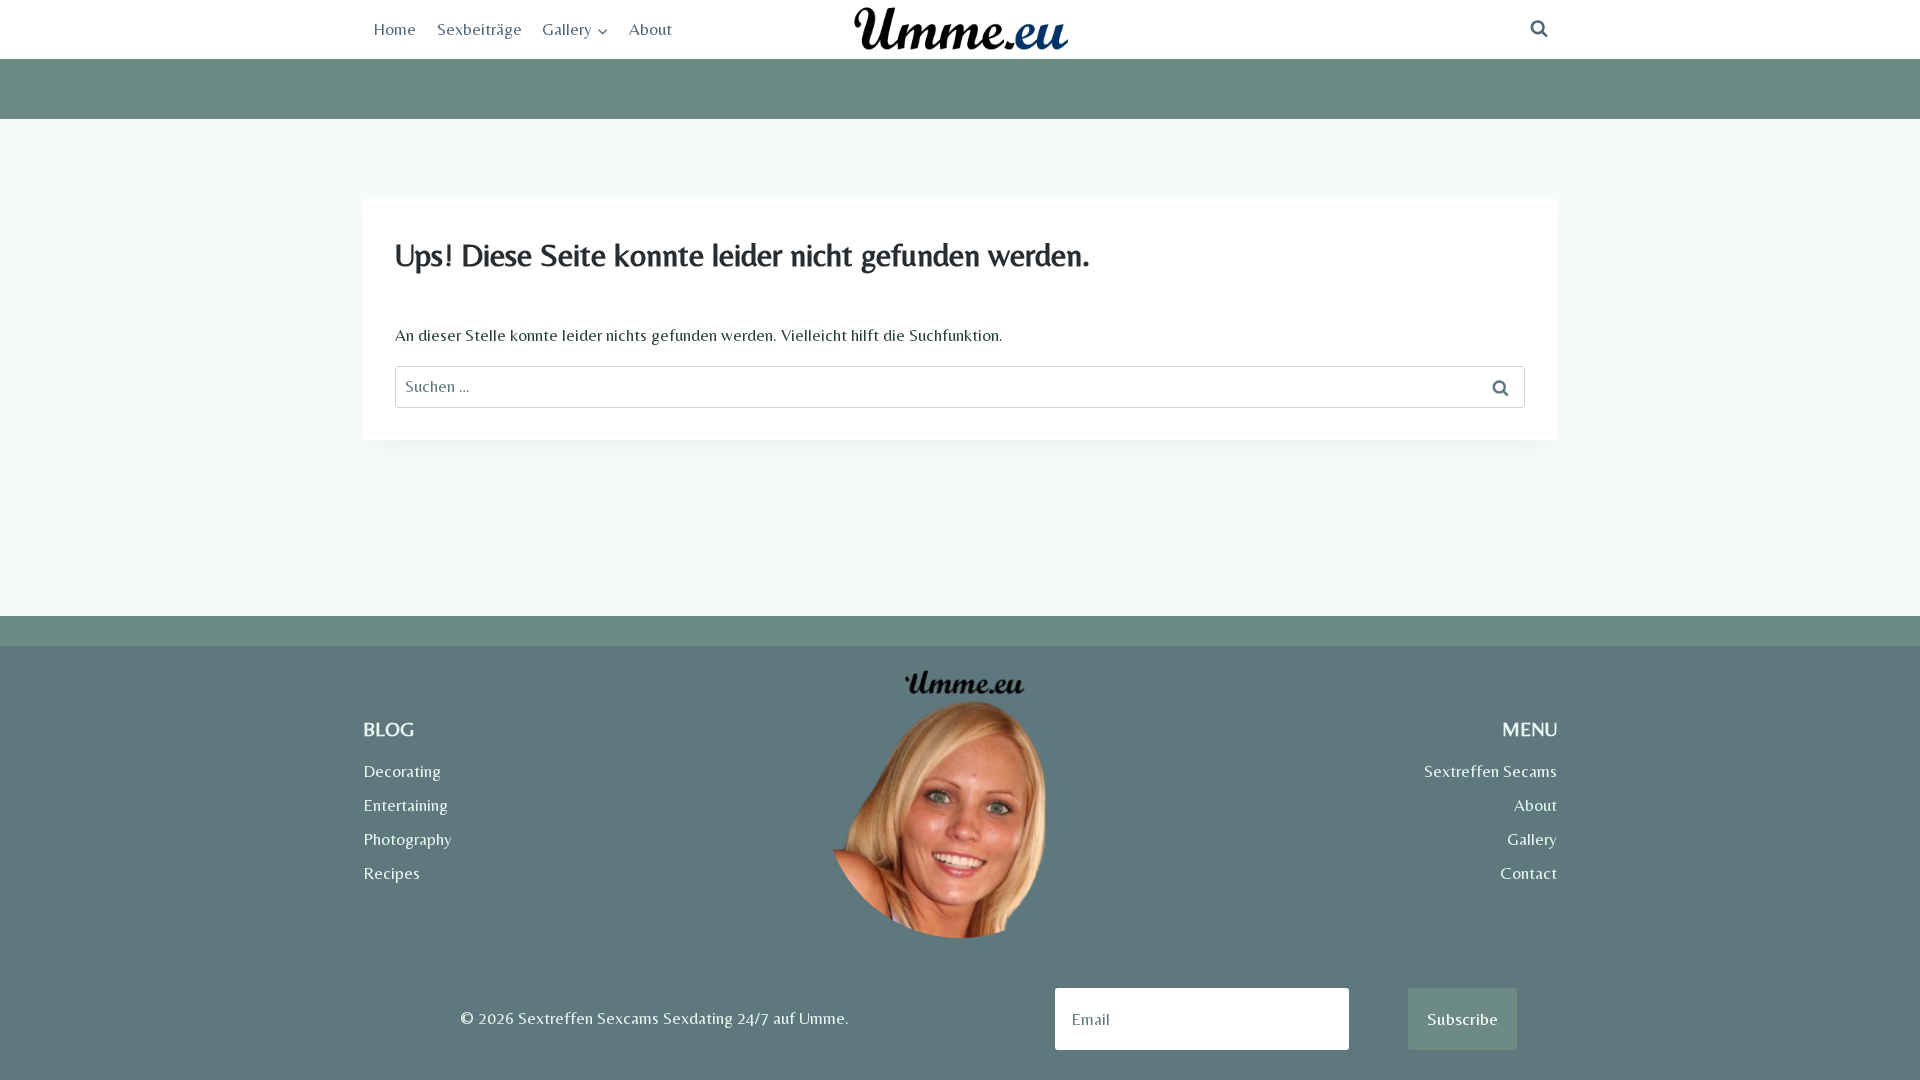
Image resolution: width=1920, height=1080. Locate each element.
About (650, 29)
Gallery (1532, 839)
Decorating (402, 771)
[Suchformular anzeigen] (1539, 29)
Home (394, 29)
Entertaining (405, 805)
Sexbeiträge (479, 29)
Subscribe (1462, 1018)
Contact (1528, 873)
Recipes (391, 873)
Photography (407, 839)
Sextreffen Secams (1490, 771)
